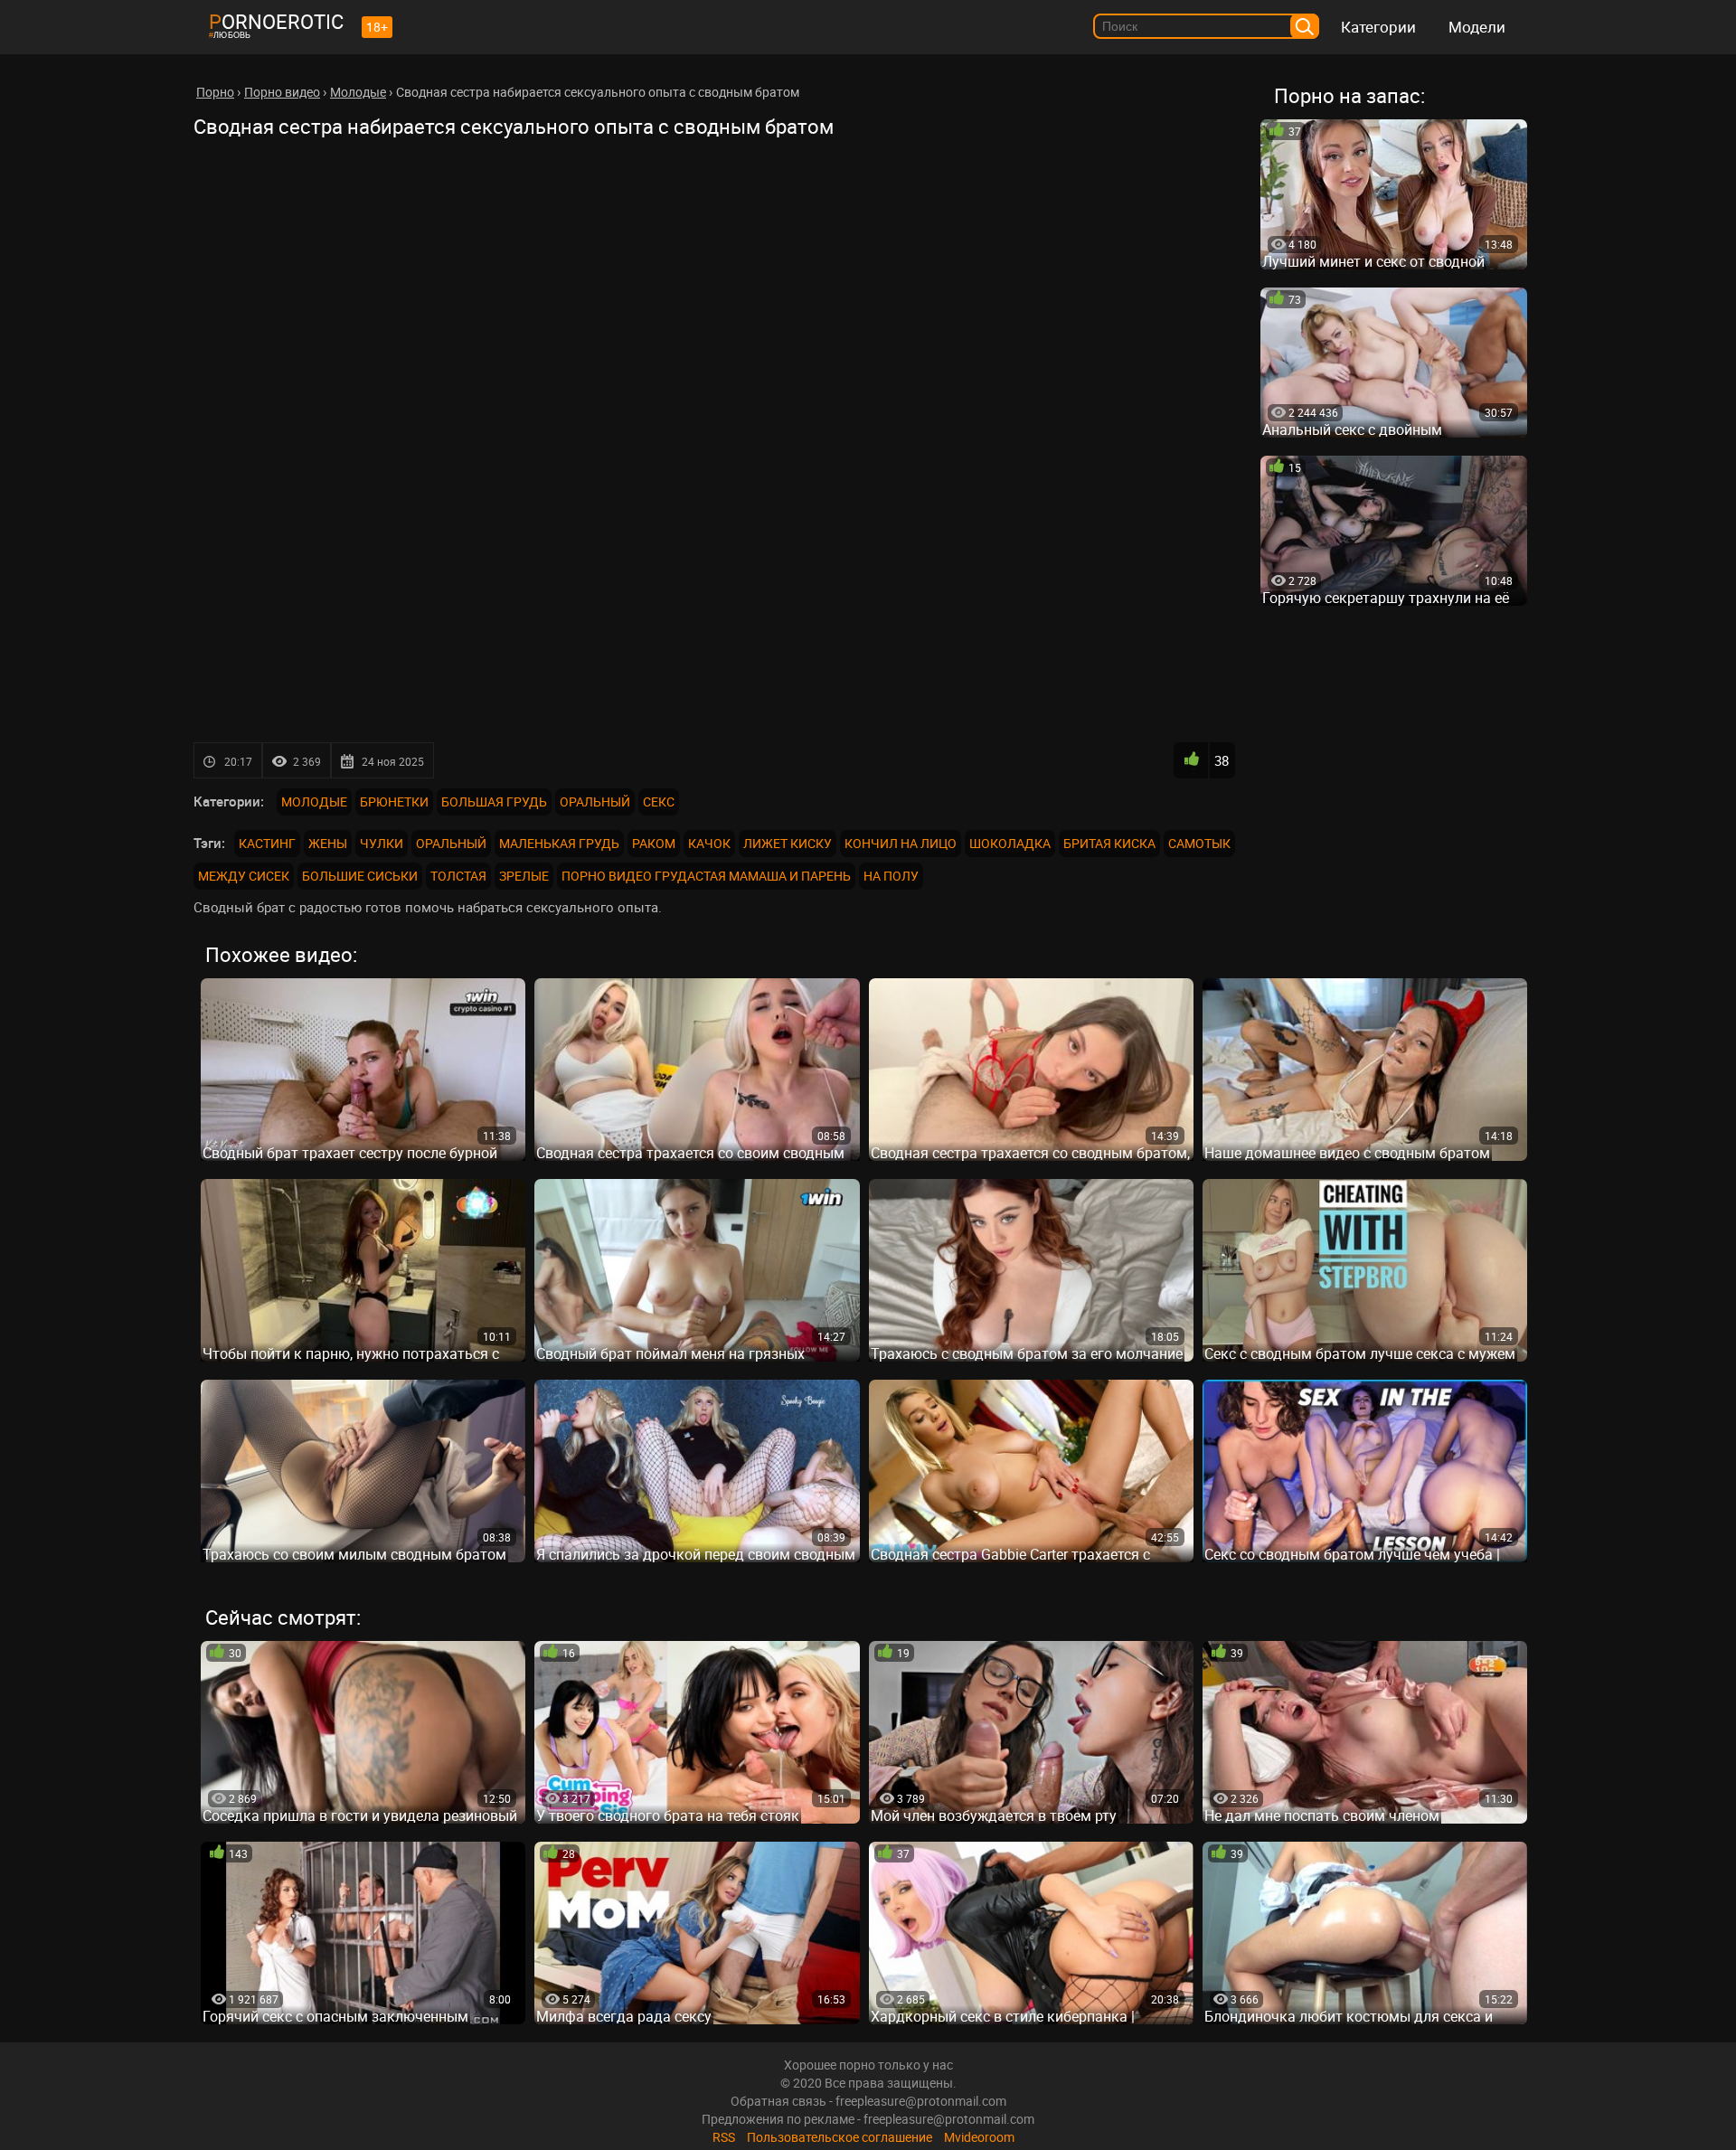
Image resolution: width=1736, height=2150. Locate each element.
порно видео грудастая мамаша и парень (706, 876)
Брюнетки (394, 802)
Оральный (595, 802)
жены (328, 843)
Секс (659, 802)
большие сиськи (360, 876)
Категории (1378, 27)
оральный (451, 843)
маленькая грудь (559, 843)
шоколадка (1010, 843)
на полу (891, 876)
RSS (724, 2137)
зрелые (524, 876)
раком (654, 843)
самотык (1199, 843)
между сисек (244, 876)
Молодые (314, 802)
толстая (458, 876)
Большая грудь (494, 802)
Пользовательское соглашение (840, 2137)
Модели (1477, 27)
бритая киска (1109, 843)
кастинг (267, 843)
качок (709, 843)
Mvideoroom (979, 2137)
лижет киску (788, 843)
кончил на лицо (901, 843)
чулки (382, 843)
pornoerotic (276, 21)
